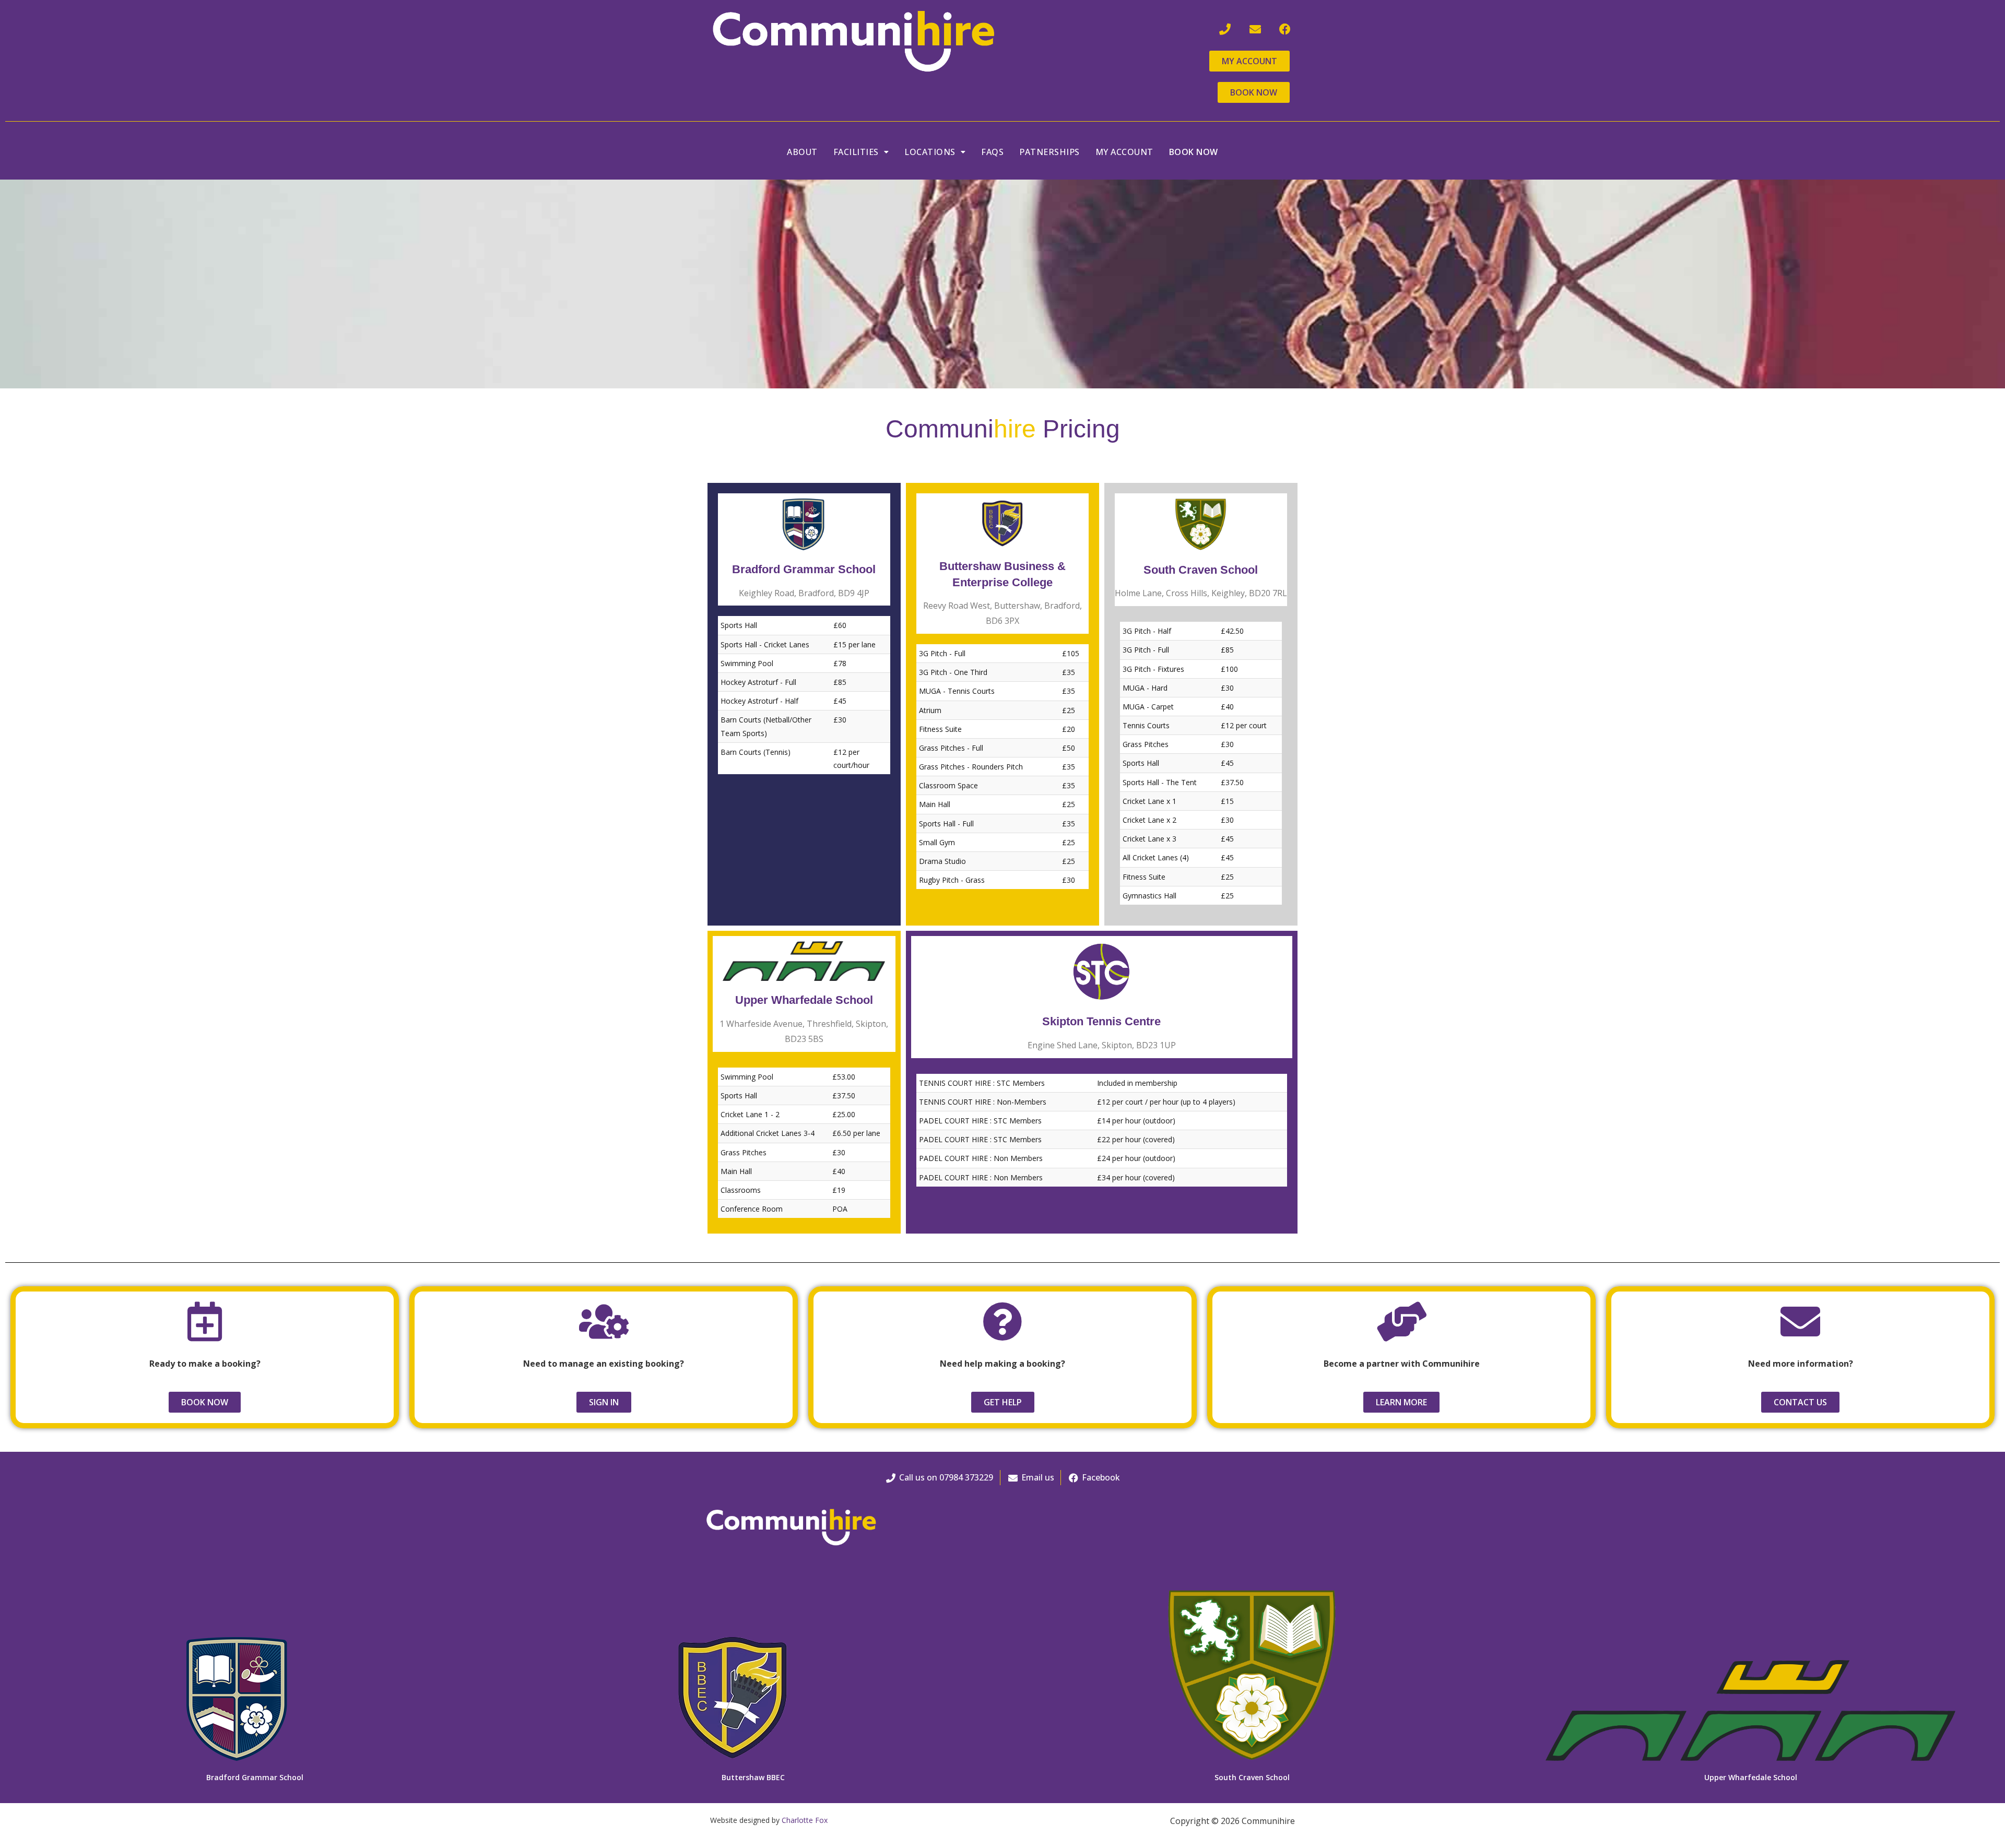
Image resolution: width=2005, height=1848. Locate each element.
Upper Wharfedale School (804, 1000)
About (802, 152)
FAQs (992, 152)
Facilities (856, 152)
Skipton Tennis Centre (1101, 1021)
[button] (861, 152)
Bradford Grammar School (804, 569)
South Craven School (1201, 570)
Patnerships (1049, 152)
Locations (930, 152)
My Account (1124, 152)
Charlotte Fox (805, 1820)
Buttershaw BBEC (753, 1777)
